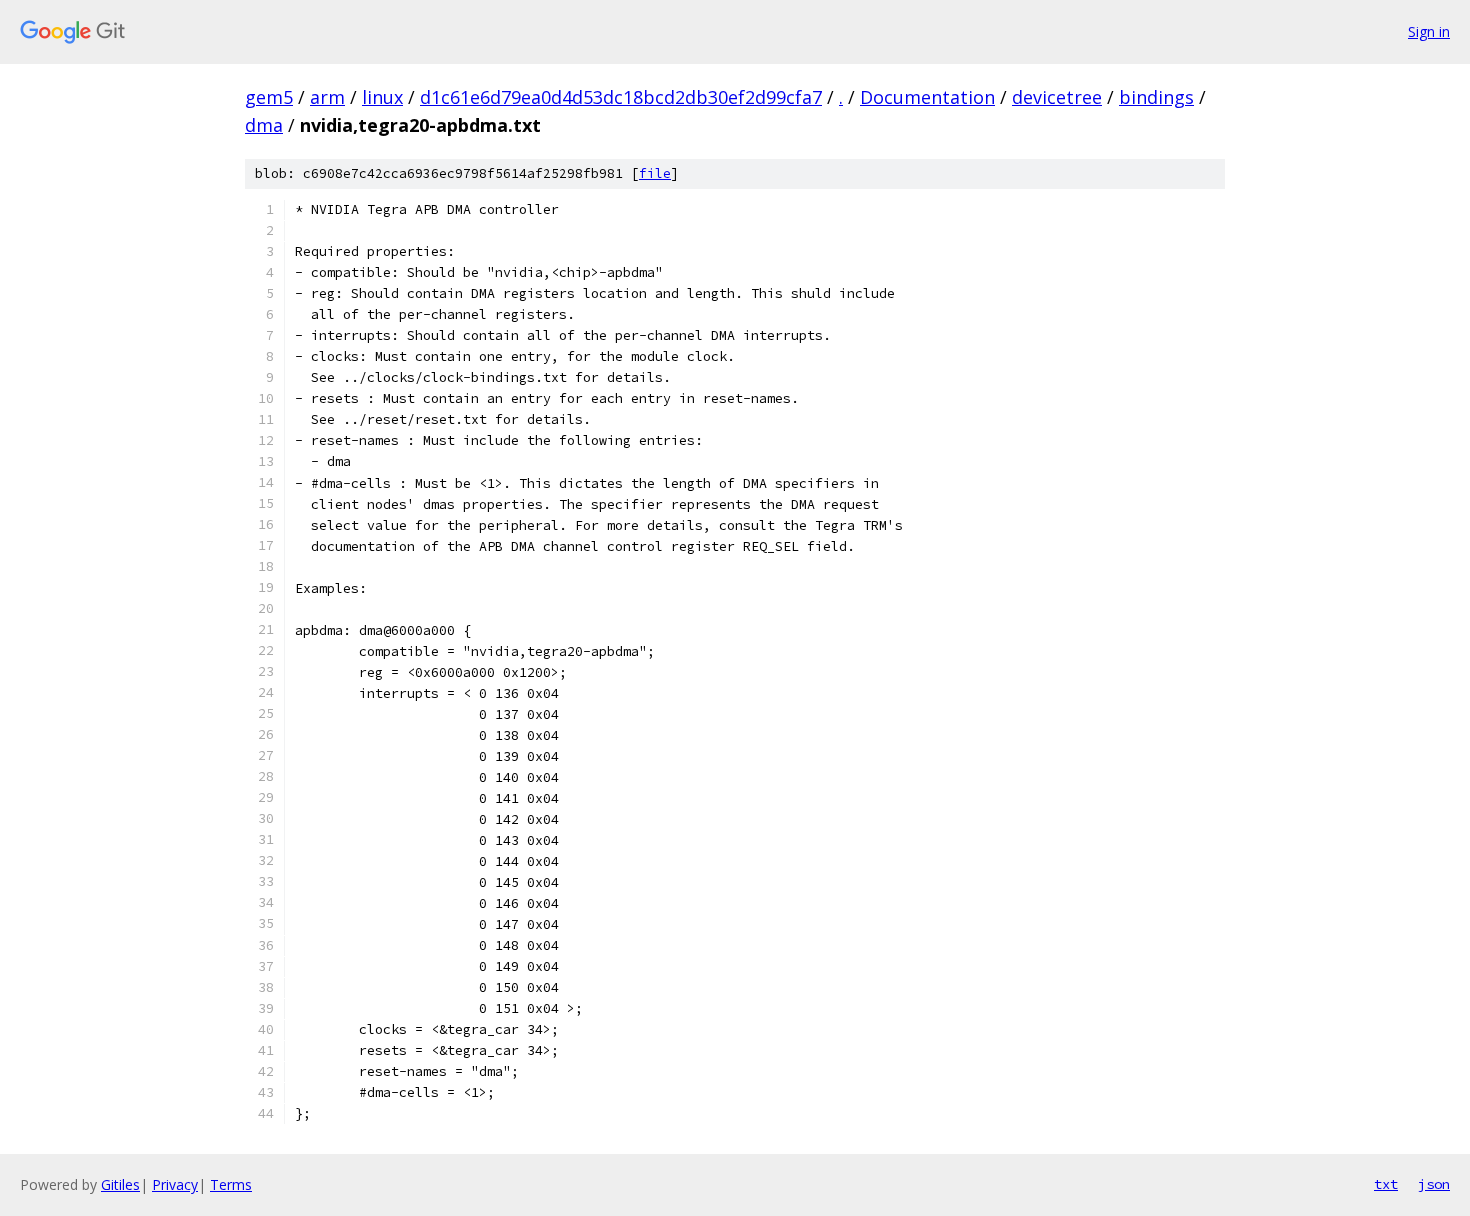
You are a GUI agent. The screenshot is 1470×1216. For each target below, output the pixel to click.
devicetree (1057, 97)
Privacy (175, 1184)
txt (1386, 1184)
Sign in (1429, 31)
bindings (1156, 97)
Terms (231, 1184)
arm (327, 97)
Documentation (927, 97)
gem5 (269, 97)
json (1434, 1184)
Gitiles (120, 1184)
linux (382, 97)
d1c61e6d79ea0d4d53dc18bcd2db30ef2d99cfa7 (621, 97)
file (655, 173)
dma (264, 125)
